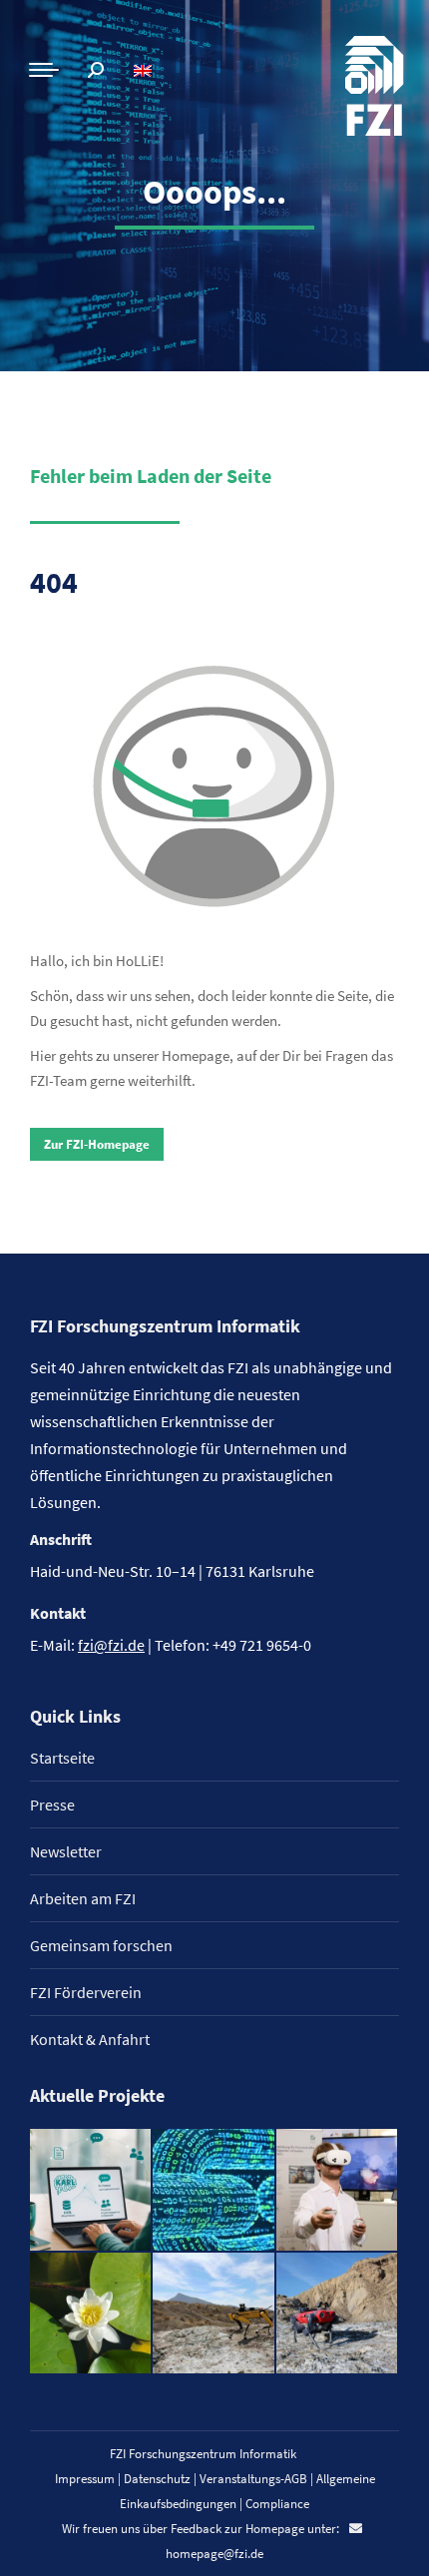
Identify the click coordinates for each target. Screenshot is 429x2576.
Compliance (277, 2504)
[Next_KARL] (91, 2190)
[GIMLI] (214, 2190)
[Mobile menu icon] (44, 70)
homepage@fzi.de (214, 2554)
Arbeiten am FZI (83, 1898)
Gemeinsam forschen (101, 1945)
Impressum (85, 2479)
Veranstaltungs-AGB (253, 2479)
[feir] (338, 2190)
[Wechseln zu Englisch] (145, 70)
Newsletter (66, 1851)
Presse (52, 1804)
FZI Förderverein (86, 1992)
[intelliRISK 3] (338, 2314)
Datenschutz (157, 2479)
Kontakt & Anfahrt (90, 2039)
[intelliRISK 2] (214, 2314)
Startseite (62, 1758)
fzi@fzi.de (111, 1645)
